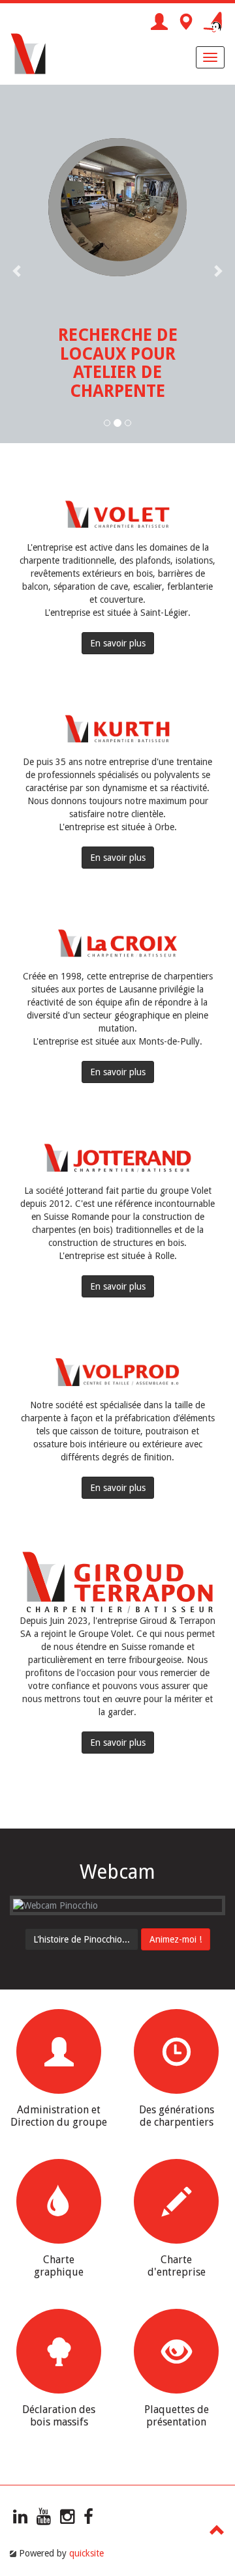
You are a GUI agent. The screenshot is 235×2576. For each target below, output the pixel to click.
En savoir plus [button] (118, 643)
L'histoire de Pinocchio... (82, 1939)
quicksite (86, 2553)
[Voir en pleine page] (117, 1905)
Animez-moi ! (176, 1939)
